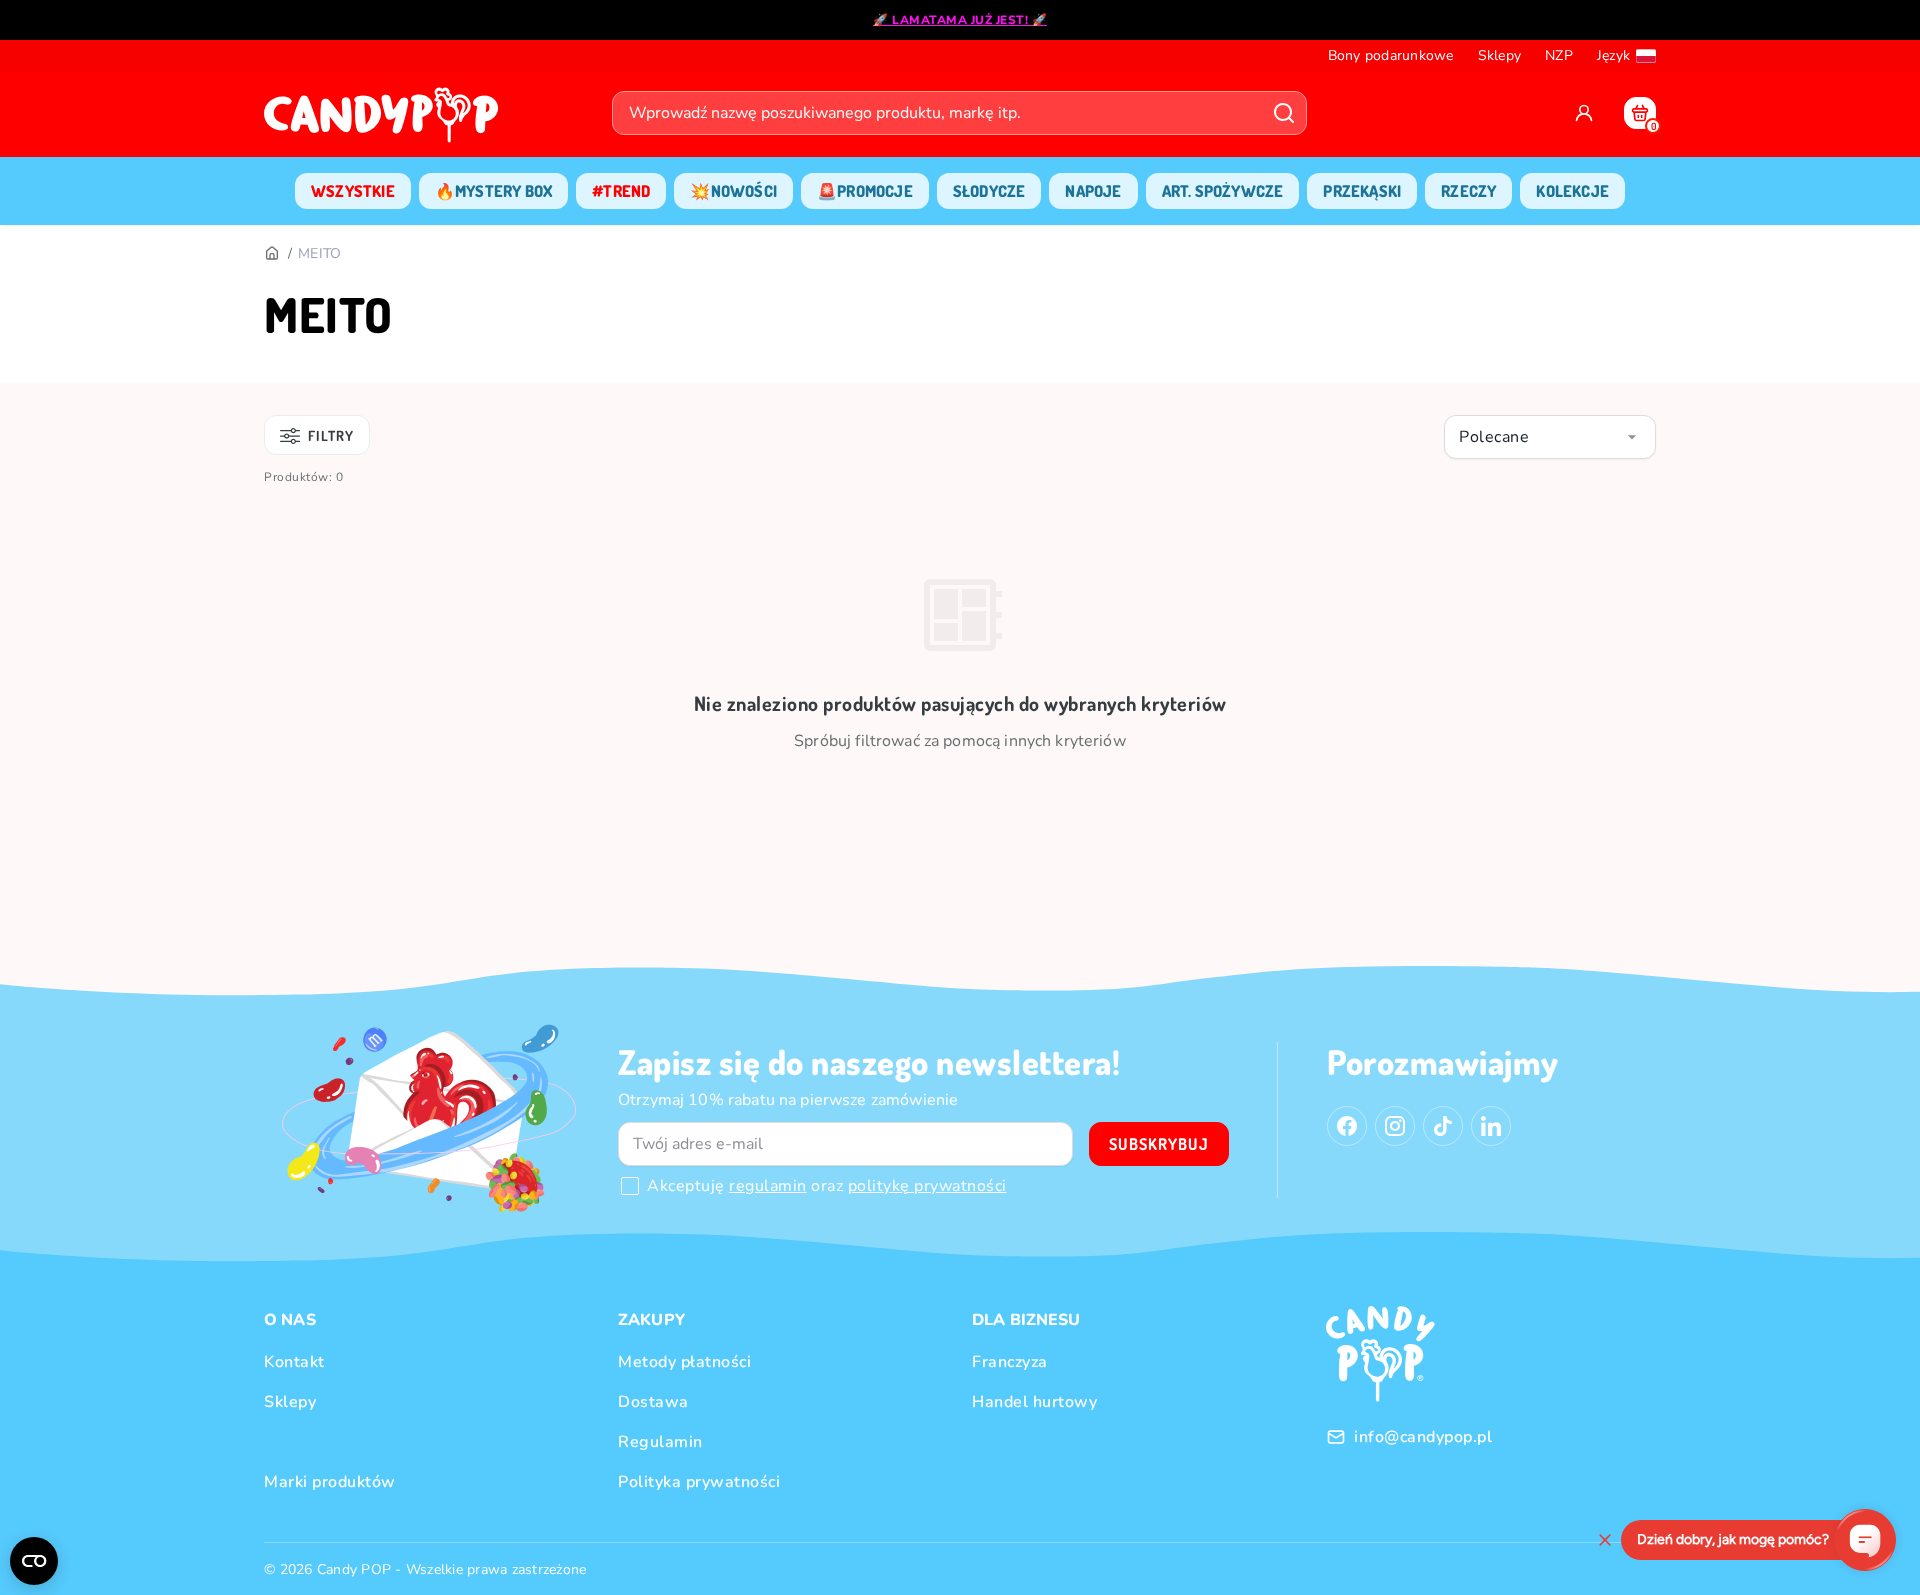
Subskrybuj (1159, 1144)
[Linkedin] (1491, 1126)
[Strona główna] (386, 121)
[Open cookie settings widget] (34, 1561)
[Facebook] (1347, 1126)
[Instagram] (1395, 1126)
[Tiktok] (1443, 1126)
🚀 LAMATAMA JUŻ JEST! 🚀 (960, 20)
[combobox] (1550, 437)
